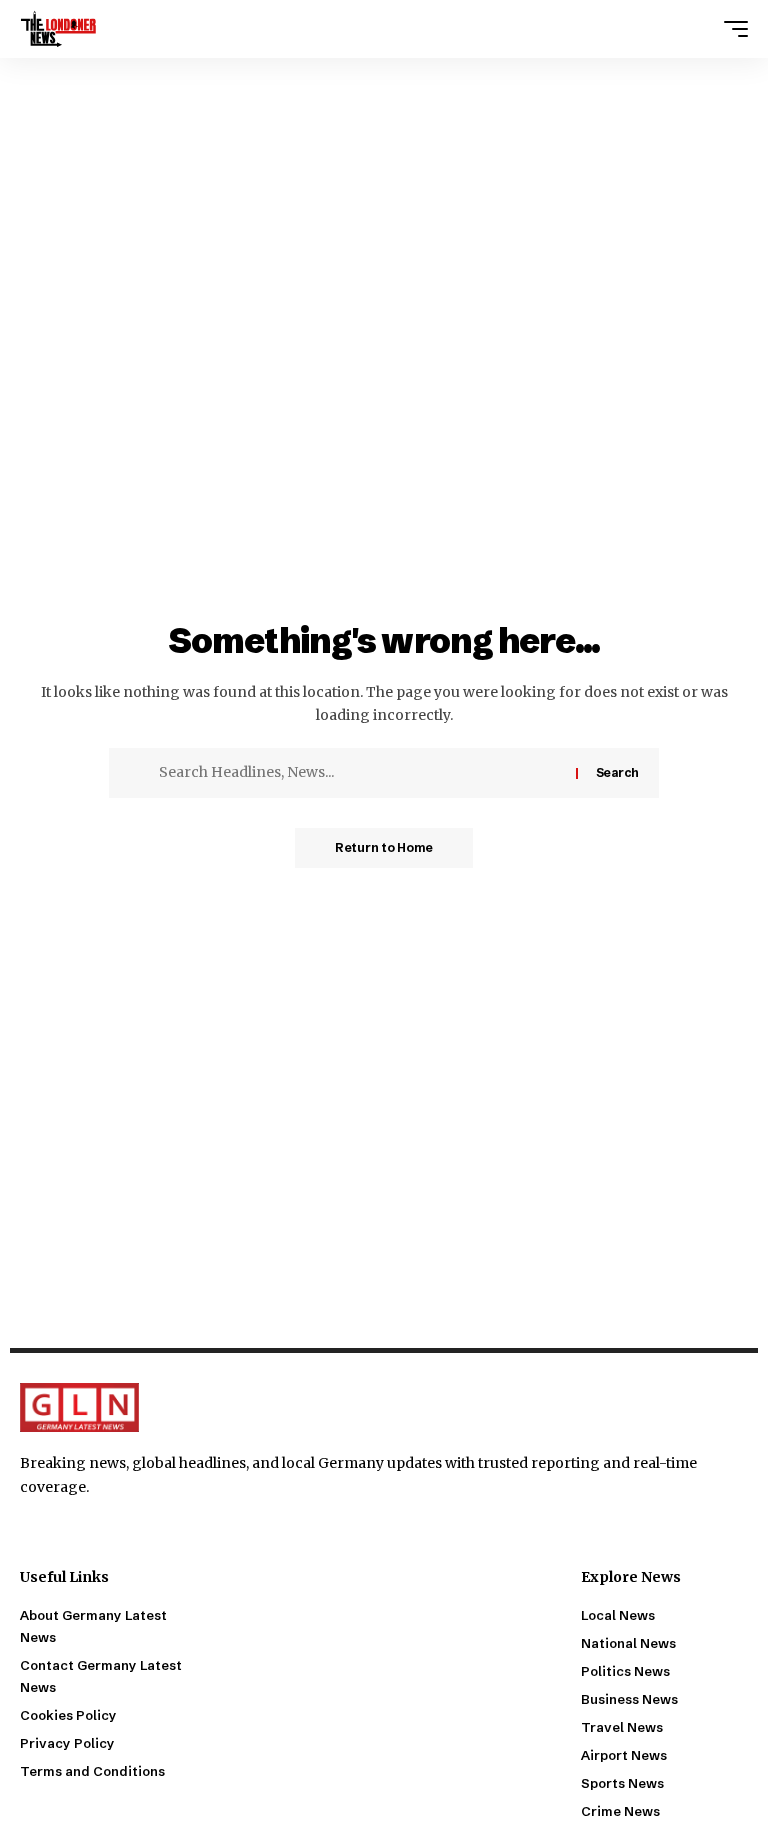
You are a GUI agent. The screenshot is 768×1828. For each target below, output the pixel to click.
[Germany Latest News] (58, 29)
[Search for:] (360, 773)
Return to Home (384, 847)
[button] (731, 29)
